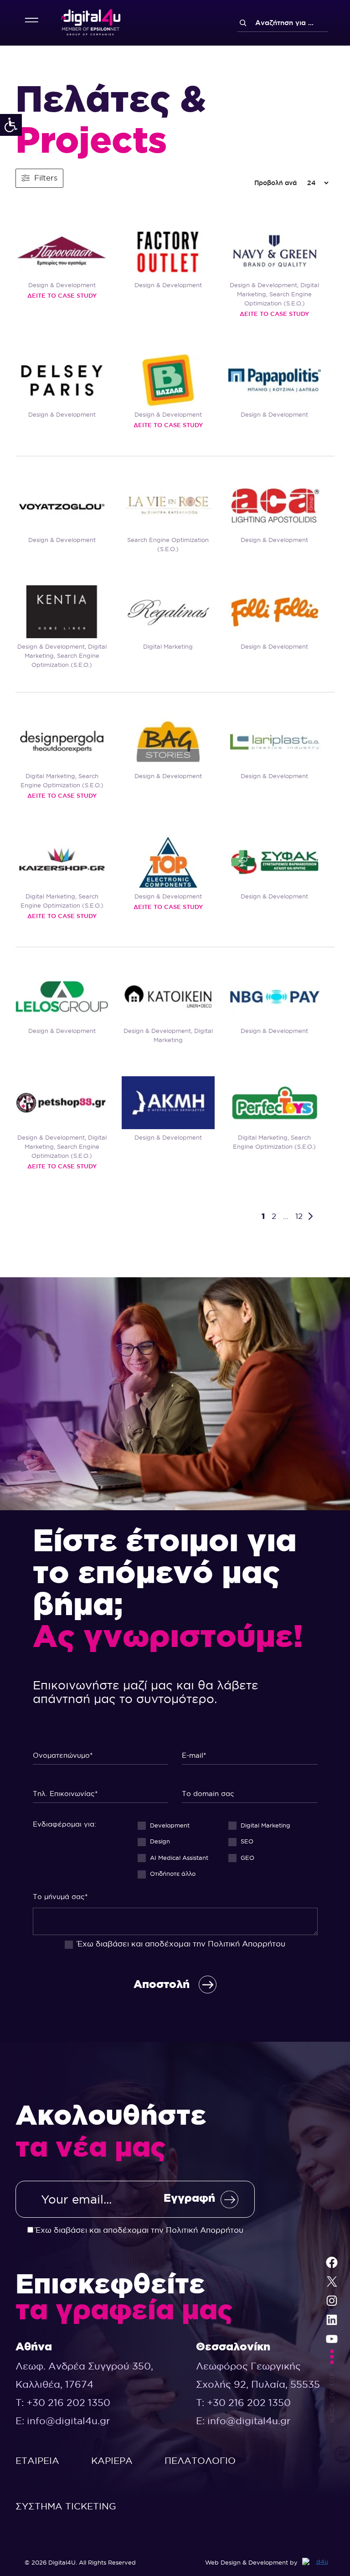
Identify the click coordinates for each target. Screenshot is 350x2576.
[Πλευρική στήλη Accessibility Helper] (11, 125)
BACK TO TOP (332, 2397)
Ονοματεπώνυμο (101, 1752)
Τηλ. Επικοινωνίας (101, 1791)
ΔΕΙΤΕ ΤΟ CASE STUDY (62, 295)
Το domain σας (250, 1791)
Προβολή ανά (275, 183)
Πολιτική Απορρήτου (247, 1944)
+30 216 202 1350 (68, 2403)
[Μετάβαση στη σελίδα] (313, 1216)
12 (300, 1216)
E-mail (250, 1752)
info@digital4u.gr (69, 2421)
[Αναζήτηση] (243, 23)
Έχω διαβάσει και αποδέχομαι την (138, 2230)
